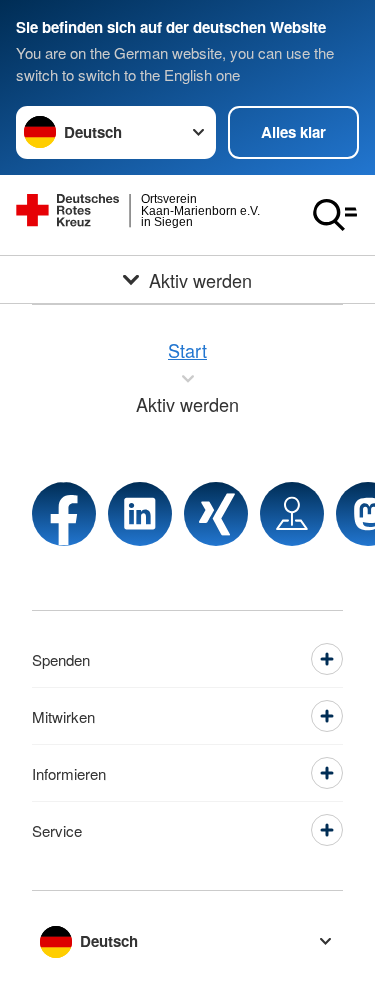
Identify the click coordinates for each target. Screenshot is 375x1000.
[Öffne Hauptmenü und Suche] (335, 215)
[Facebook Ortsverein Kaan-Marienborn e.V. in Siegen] (64, 514)
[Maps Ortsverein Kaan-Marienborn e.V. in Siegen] (292, 514)
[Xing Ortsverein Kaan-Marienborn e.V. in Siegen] (216, 514)
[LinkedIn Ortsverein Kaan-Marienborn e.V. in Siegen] (140, 514)
